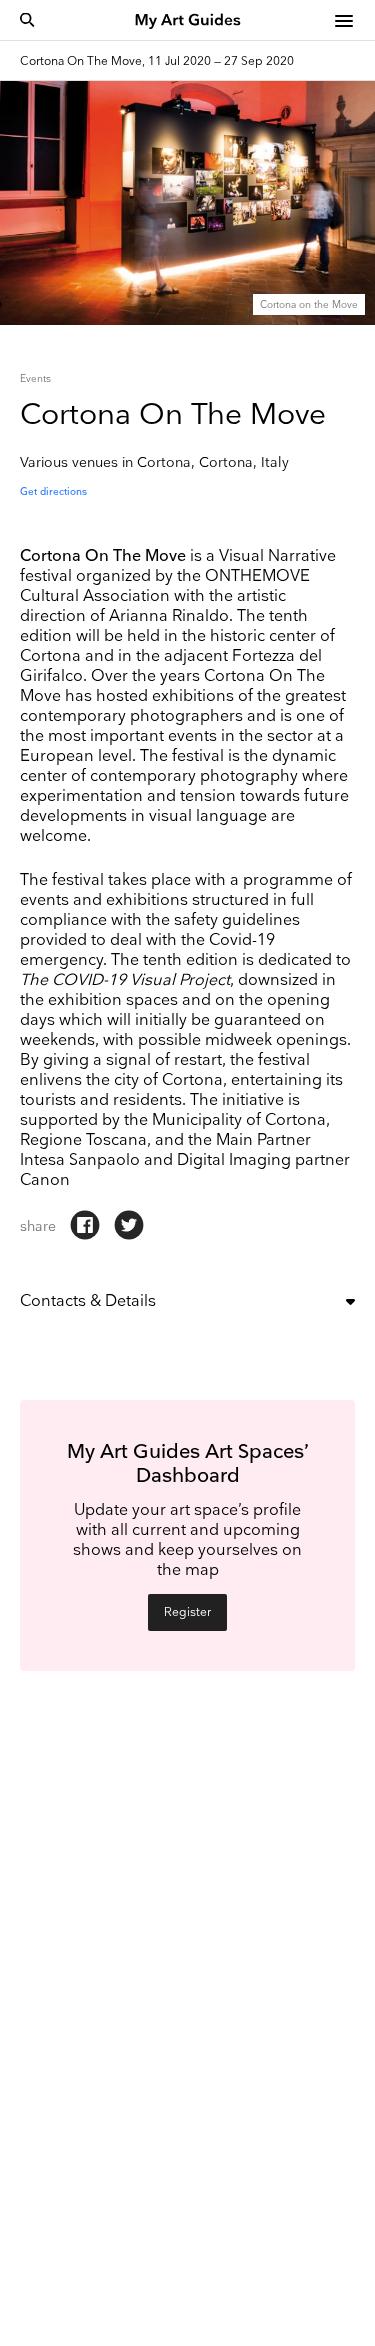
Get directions (53, 492)
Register (187, 1612)
